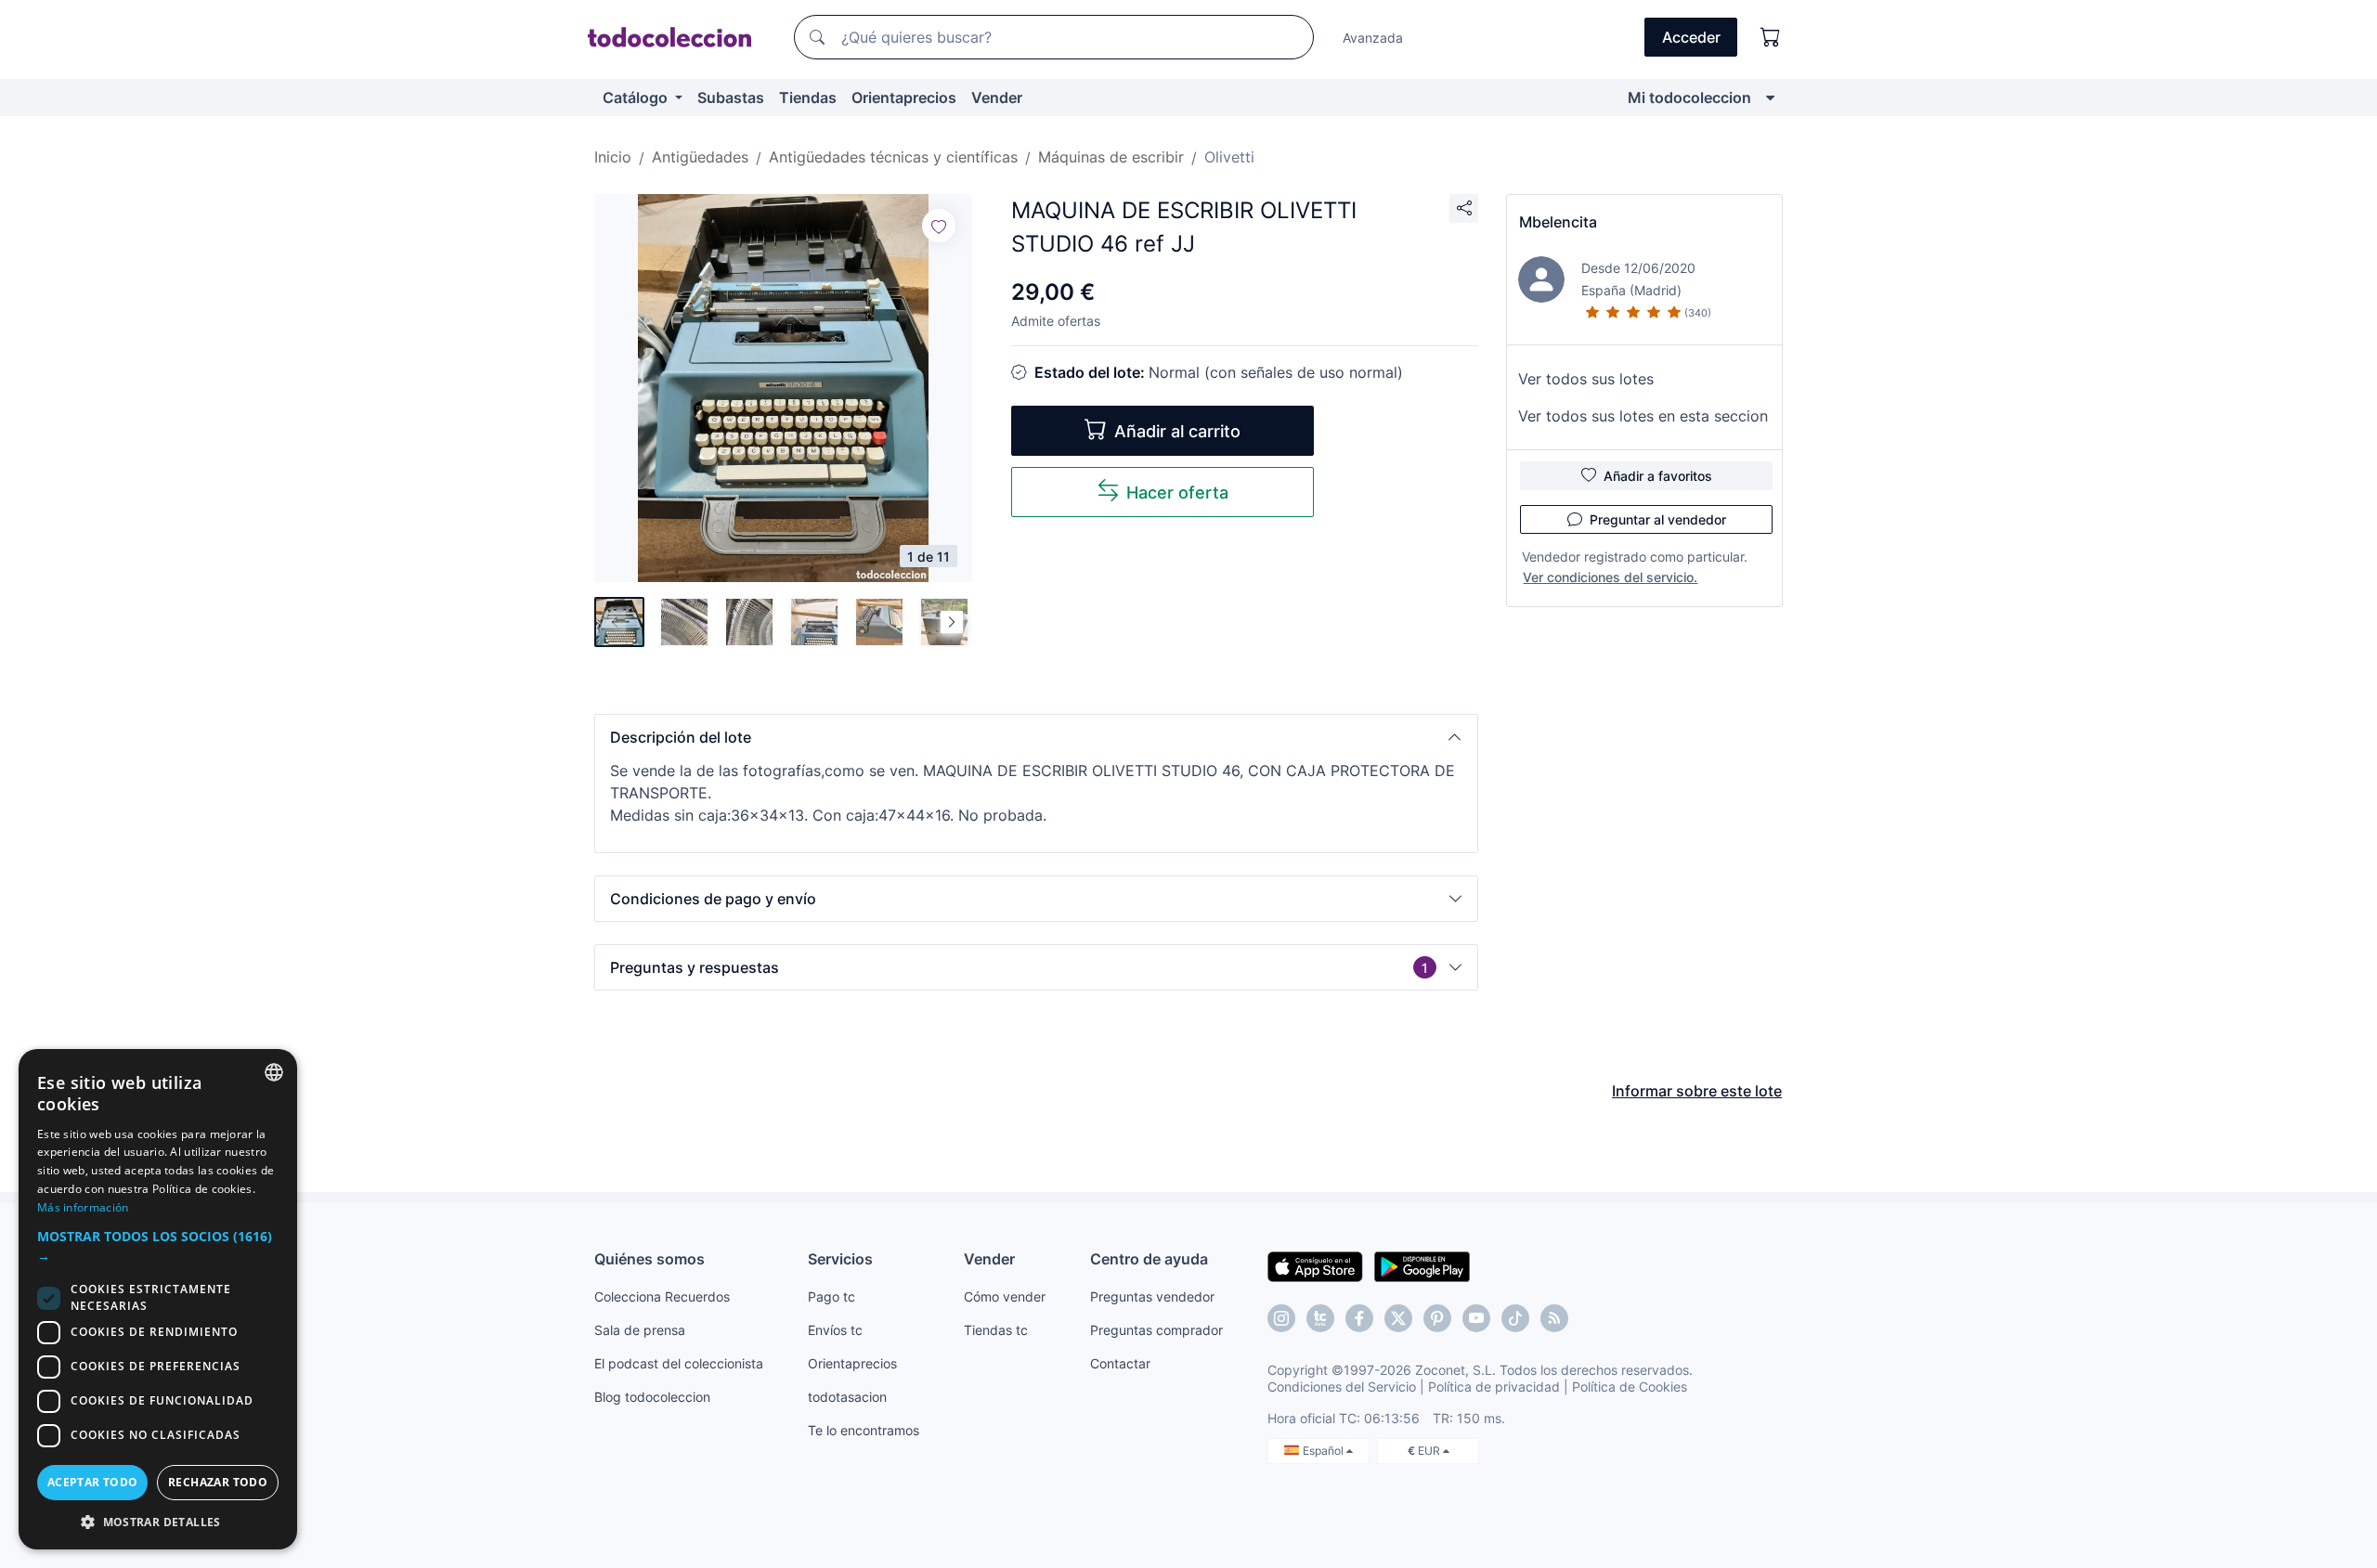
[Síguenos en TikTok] (1515, 1318)
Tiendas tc (996, 1330)
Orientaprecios (904, 97)
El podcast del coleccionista (679, 1363)
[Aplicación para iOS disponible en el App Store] (1315, 1265)
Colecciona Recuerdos (662, 1296)
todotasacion (847, 1397)
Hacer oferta (1177, 492)
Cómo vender (1005, 1296)
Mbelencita (1558, 222)
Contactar (1120, 1363)
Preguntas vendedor (1152, 1296)
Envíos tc (835, 1330)
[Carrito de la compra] (1771, 37)
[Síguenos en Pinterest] (1437, 1318)
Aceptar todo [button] (93, 1482)
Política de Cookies (1630, 1387)
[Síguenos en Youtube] (1476, 1318)
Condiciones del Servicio (1342, 1387)
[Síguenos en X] (1398, 1318)
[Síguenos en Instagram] (1281, 1318)
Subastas (731, 97)
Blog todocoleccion (652, 1397)
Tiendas (808, 97)
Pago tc (831, 1296)
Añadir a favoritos (1658, 476)
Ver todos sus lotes (1586, 379)
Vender (997, 97)
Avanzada (1373, 38)
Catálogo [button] (637, 97)
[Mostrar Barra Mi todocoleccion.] (1770, 97)
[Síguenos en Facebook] (1359, 1318)
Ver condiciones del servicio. (1610, 577)
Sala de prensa (640, 1330)
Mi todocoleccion (1689, 97)
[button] (1036, 737)
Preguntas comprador (1156, 1330)
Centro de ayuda (1149, 1259)
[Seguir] (939, 226)
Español (1325, 1451)
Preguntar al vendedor (1658, 519)
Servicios (840, 1259)
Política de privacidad (1494, 1387)
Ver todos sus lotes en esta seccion (1643, 416)
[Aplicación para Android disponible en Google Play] (1422, 1265)
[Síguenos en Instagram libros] (1320, 1318)
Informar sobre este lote (1697, 1091)
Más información (83, 1207)
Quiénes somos (649, 1259)
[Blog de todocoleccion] (1554, 1318)
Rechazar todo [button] (218, 1482)
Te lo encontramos (864, 1430)
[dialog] (158, 1299)
